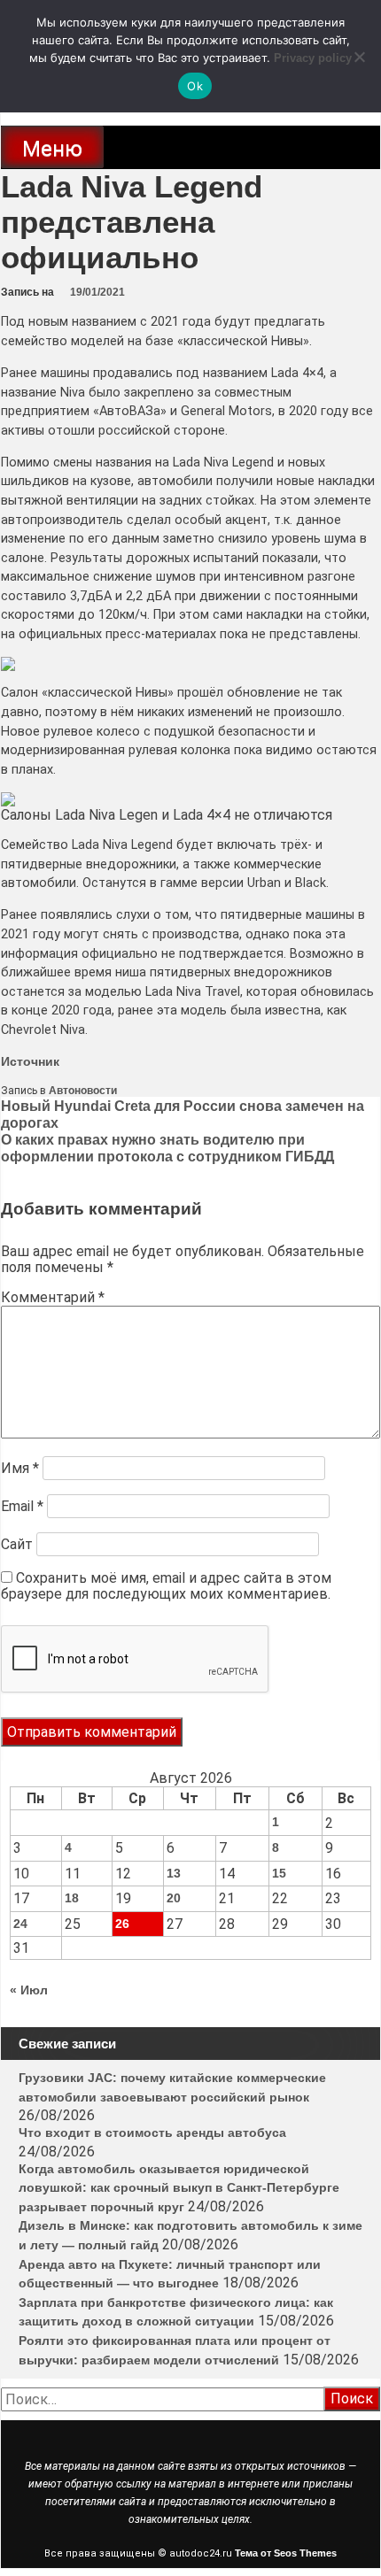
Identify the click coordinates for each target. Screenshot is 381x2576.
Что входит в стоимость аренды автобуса (152, 2133)
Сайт (17, 1544)
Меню (52, 149)
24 (20, 1924)
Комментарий (53, 1297)
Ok (195, 86)
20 (174, 1898)
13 (174, 1873)
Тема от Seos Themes (286, 2553)
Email (22, 1506)
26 (122, 1924)
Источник (30, 1061)
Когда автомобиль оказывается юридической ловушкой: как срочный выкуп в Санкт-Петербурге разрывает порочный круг (179, 2188)
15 (279, 1873)
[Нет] (359, 57)
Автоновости (83, 1091)
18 (72, 1898)
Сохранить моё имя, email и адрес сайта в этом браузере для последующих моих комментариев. (166, 1586)
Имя (20, 1468)
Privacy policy (313, 58)
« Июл (29, 1990)
